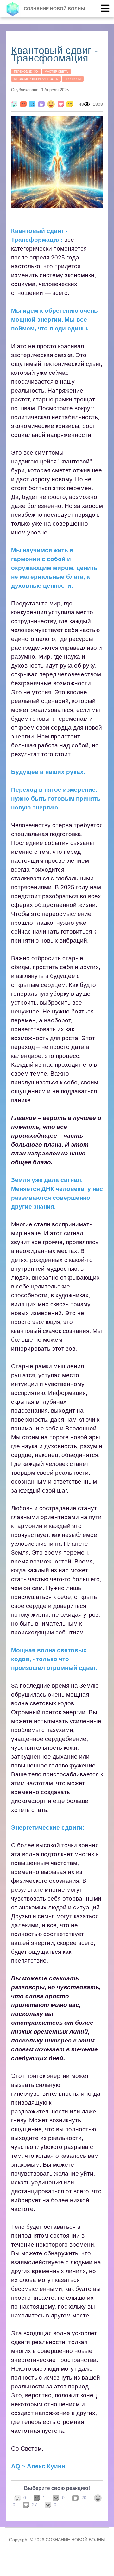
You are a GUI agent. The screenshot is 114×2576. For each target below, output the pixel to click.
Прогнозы (73, 79)
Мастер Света (56, 72)
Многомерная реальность (36, 79)
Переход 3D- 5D (26, 72)
